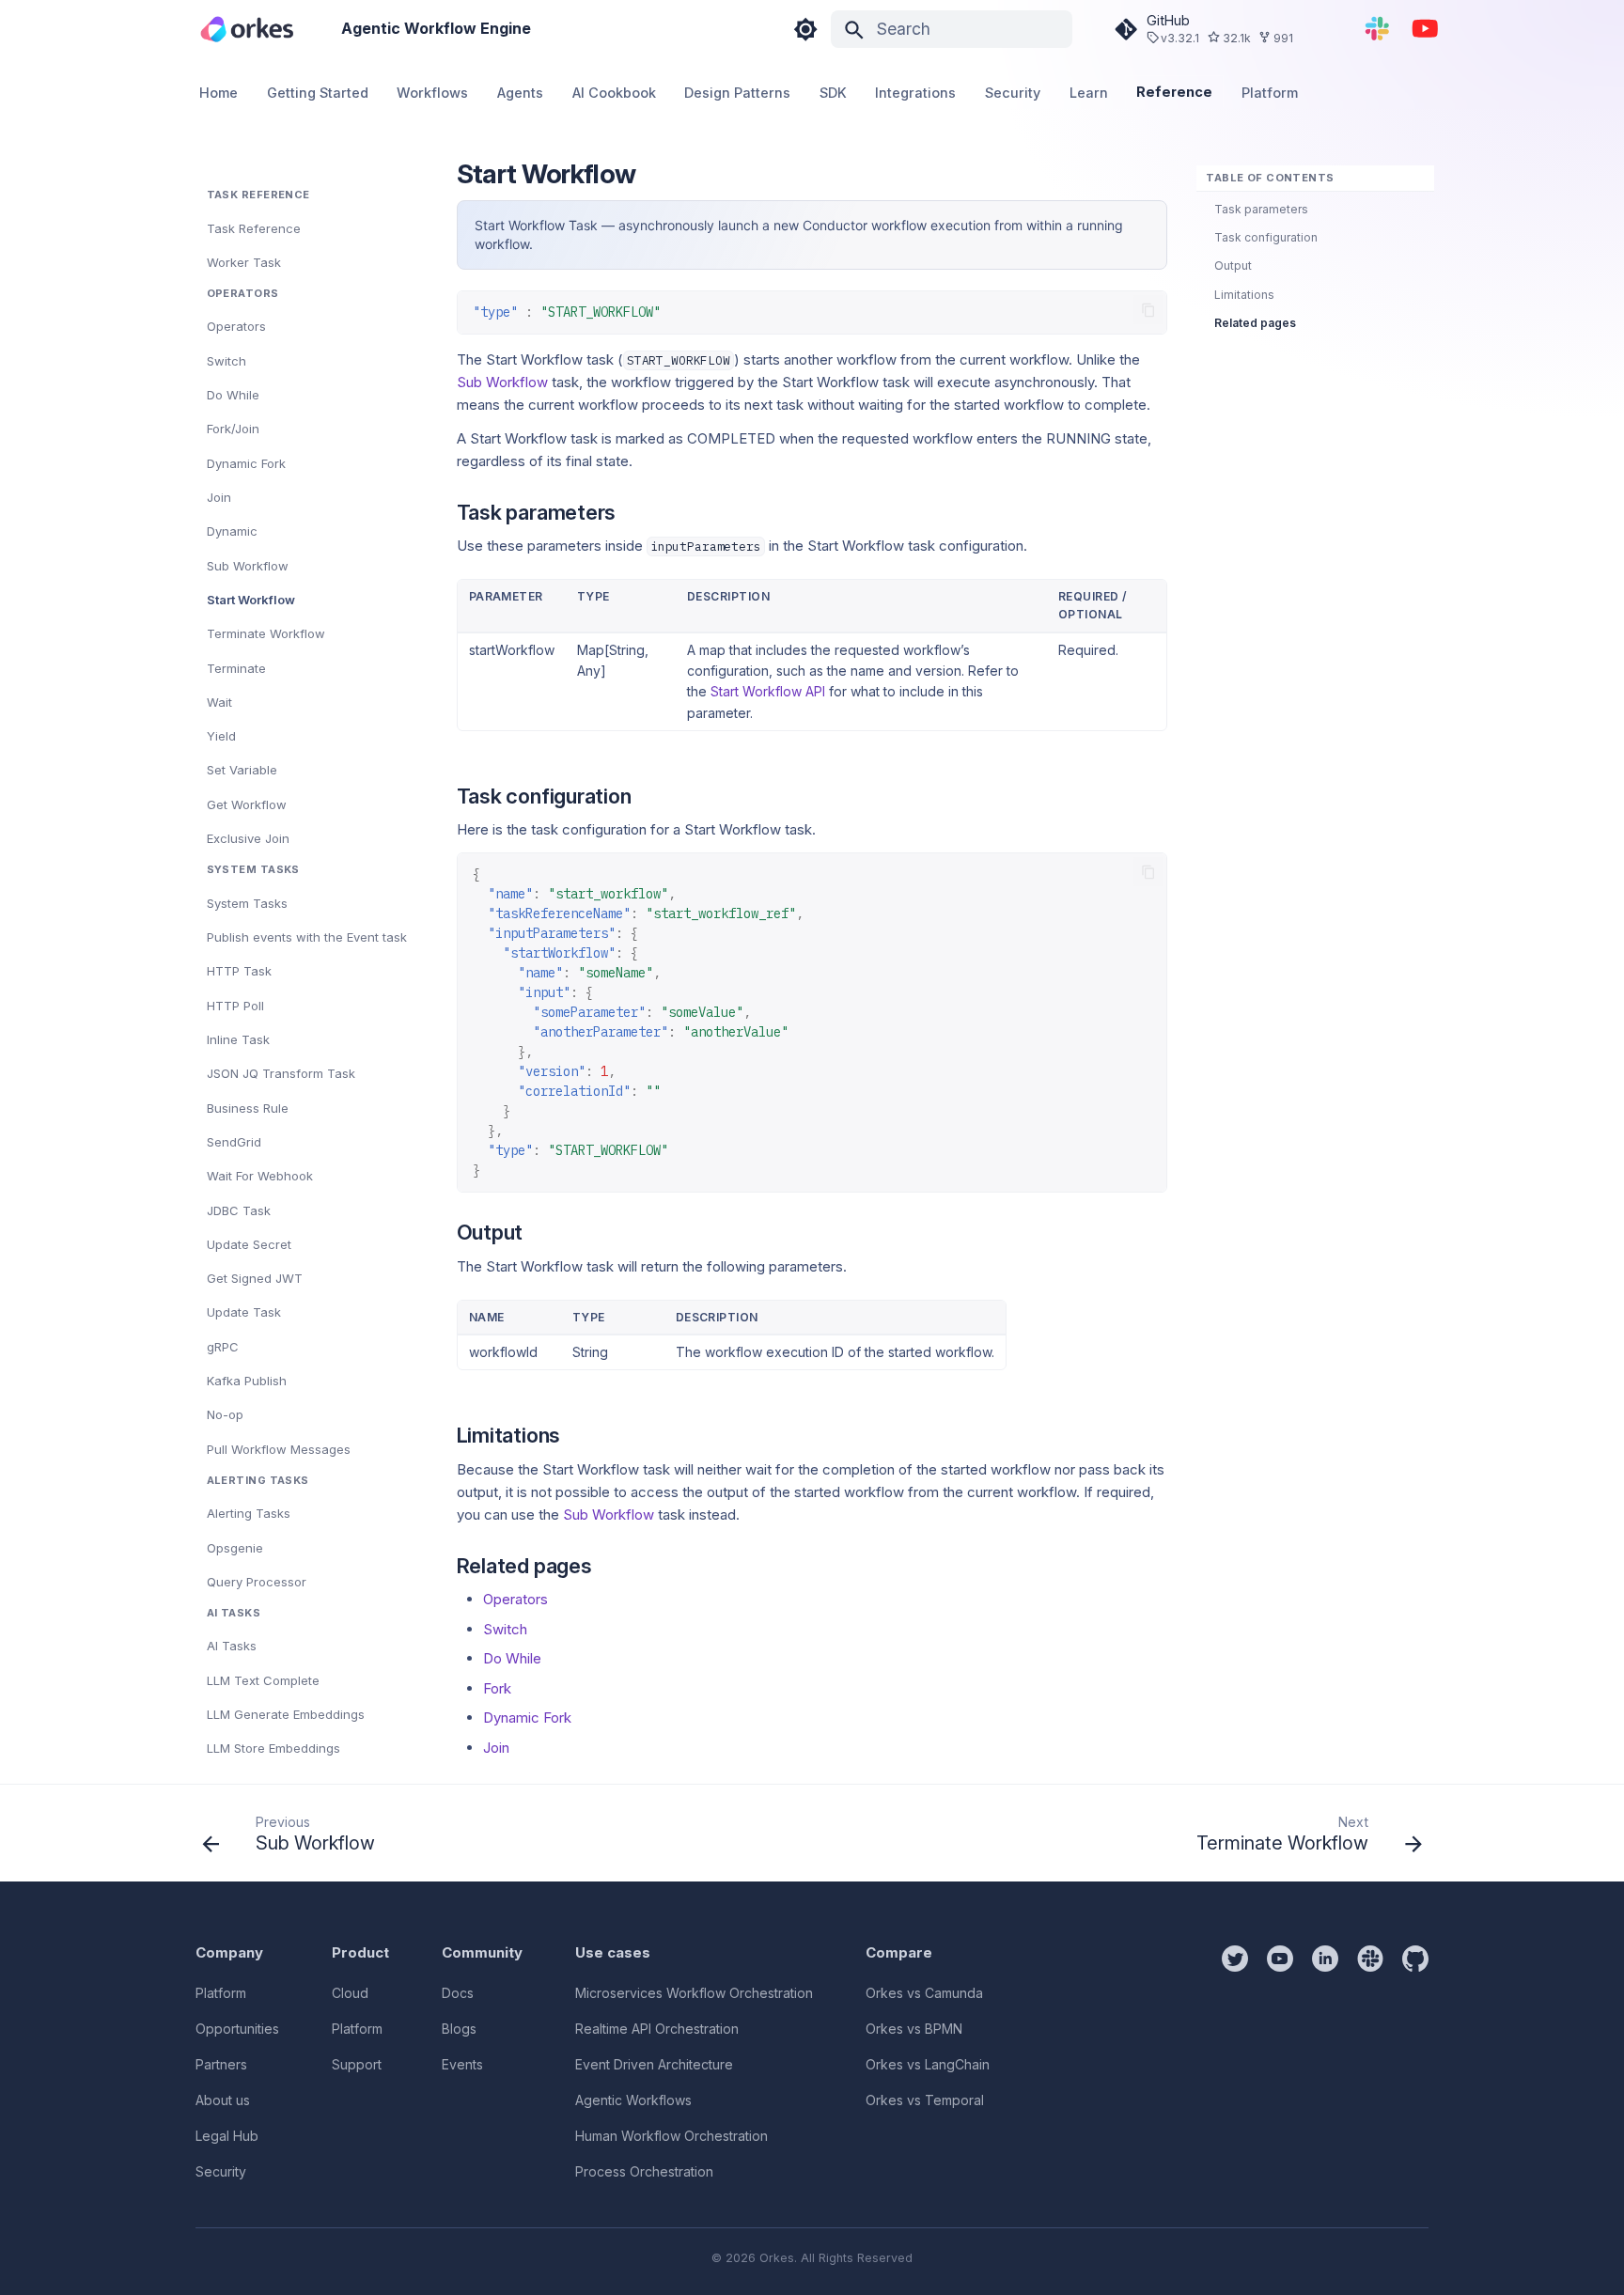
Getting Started (318, 93)
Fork (497, 1688)
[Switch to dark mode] (805, 29)
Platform (1270, 93)
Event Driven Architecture (654, 2064)
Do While (512, 1658)
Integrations (916, 93)
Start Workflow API (768, 691)
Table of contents (1270, 178)
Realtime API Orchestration (657, 2029)
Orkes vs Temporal (925, 2100)
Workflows (433, 93)
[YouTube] (1425, 29)
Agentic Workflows (633, 2100)
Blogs (459, 2029)
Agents (520, 93)
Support (357, 2064)
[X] (1235, 2064)
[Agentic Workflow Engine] (247, 29)
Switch (505, 1629)
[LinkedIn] (1325, 2064)
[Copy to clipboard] (1149, 311)
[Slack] (1370, 2064)
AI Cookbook (614, 93)
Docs (458, 1993)
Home (219, 93)
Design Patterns (738, 93)
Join (496, 1748)
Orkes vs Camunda (924, 1993)
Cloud (350, 1993)
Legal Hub (227, 2136)
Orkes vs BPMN (914, 2029)
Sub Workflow (502, 382)
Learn (1089, 93)
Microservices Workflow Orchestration (694, 1993)
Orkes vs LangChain (928, 2064)
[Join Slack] (1377, 29)
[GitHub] (1415, 2064)
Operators (515, 1599)
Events (462, 2064)
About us (223, 2100)
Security (1013, 93)
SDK (833, 93)
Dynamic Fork (527, 1717)
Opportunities (237, 2029)
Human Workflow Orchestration (671, 2136)
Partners (221, 2064)
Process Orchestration (644, 2171)
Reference (1175, 92)
